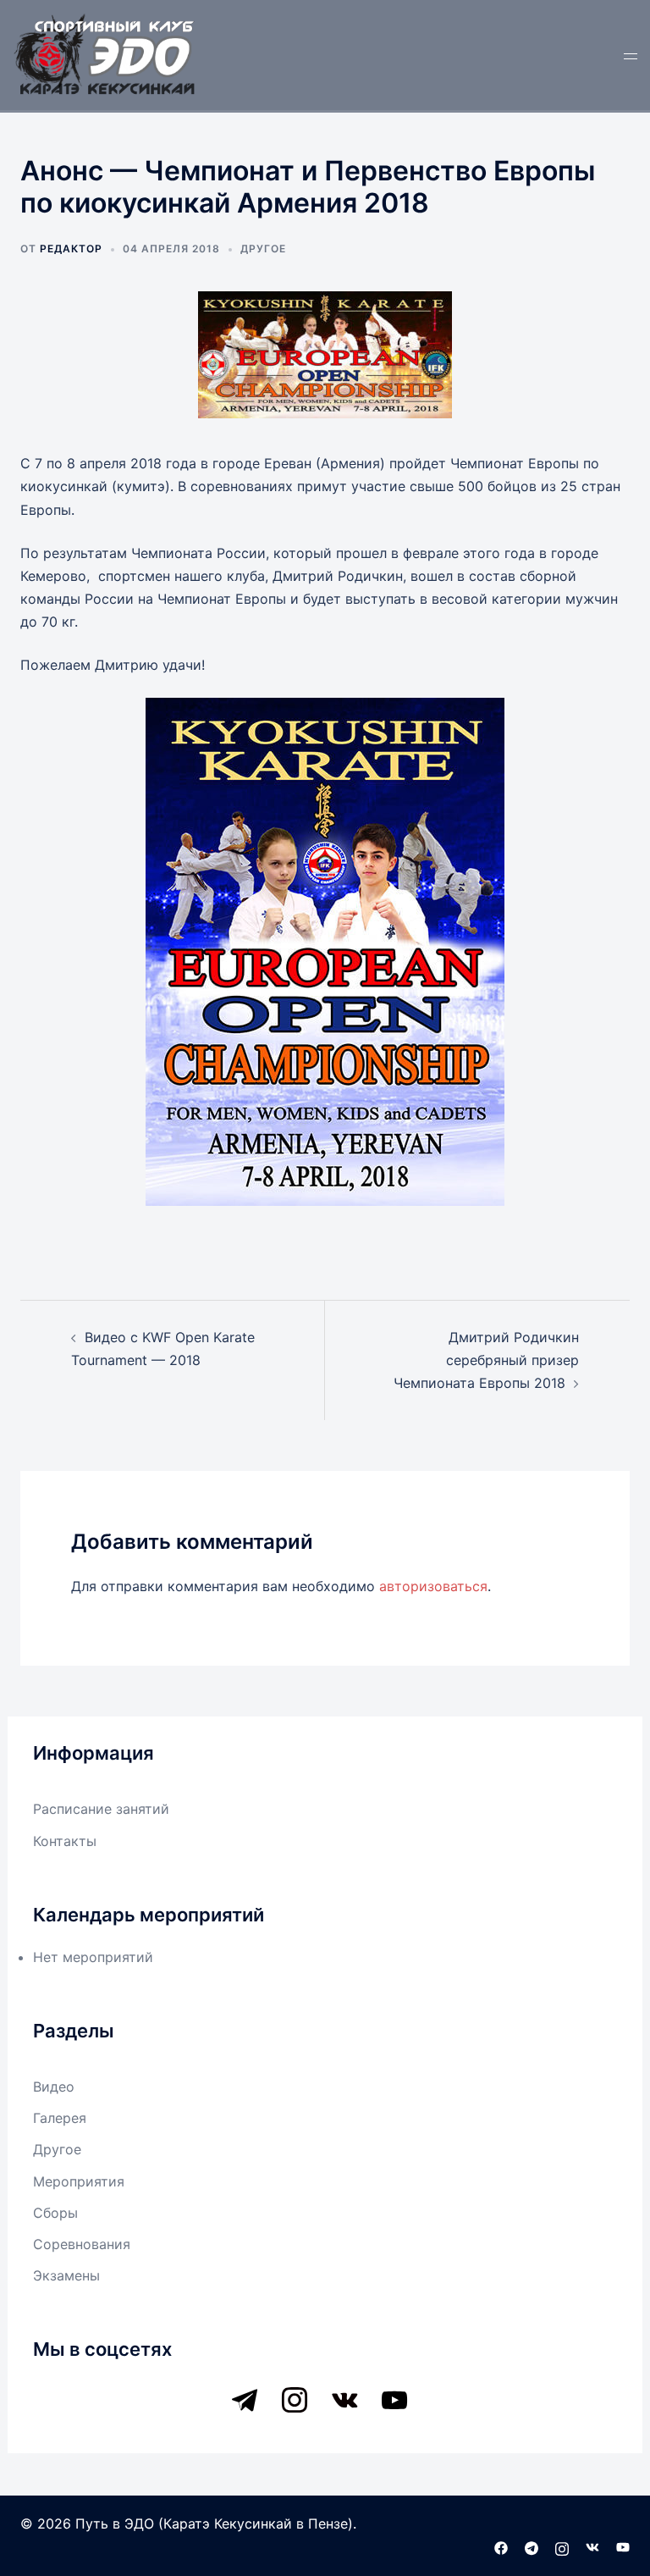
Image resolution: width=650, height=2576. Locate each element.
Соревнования (82, 2244)
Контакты (65, 1841)
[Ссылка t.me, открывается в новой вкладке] (532, 2546)
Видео (54, 2087)
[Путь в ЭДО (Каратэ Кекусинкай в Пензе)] (105, 53)
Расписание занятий (101, 1809)
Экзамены (66, 2275)
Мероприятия (79, 2181)
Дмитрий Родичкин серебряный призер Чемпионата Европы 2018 (486, 1360)
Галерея (60, 2118)
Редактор (71, 249)
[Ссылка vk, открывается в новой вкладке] (592, 2546)
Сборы (55, 2213)
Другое (263, 249)
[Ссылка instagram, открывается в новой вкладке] (562, 2546)
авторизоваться (433, 1586)
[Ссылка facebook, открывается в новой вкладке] (501, 2546)
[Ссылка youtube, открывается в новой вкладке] (623, 2546)
